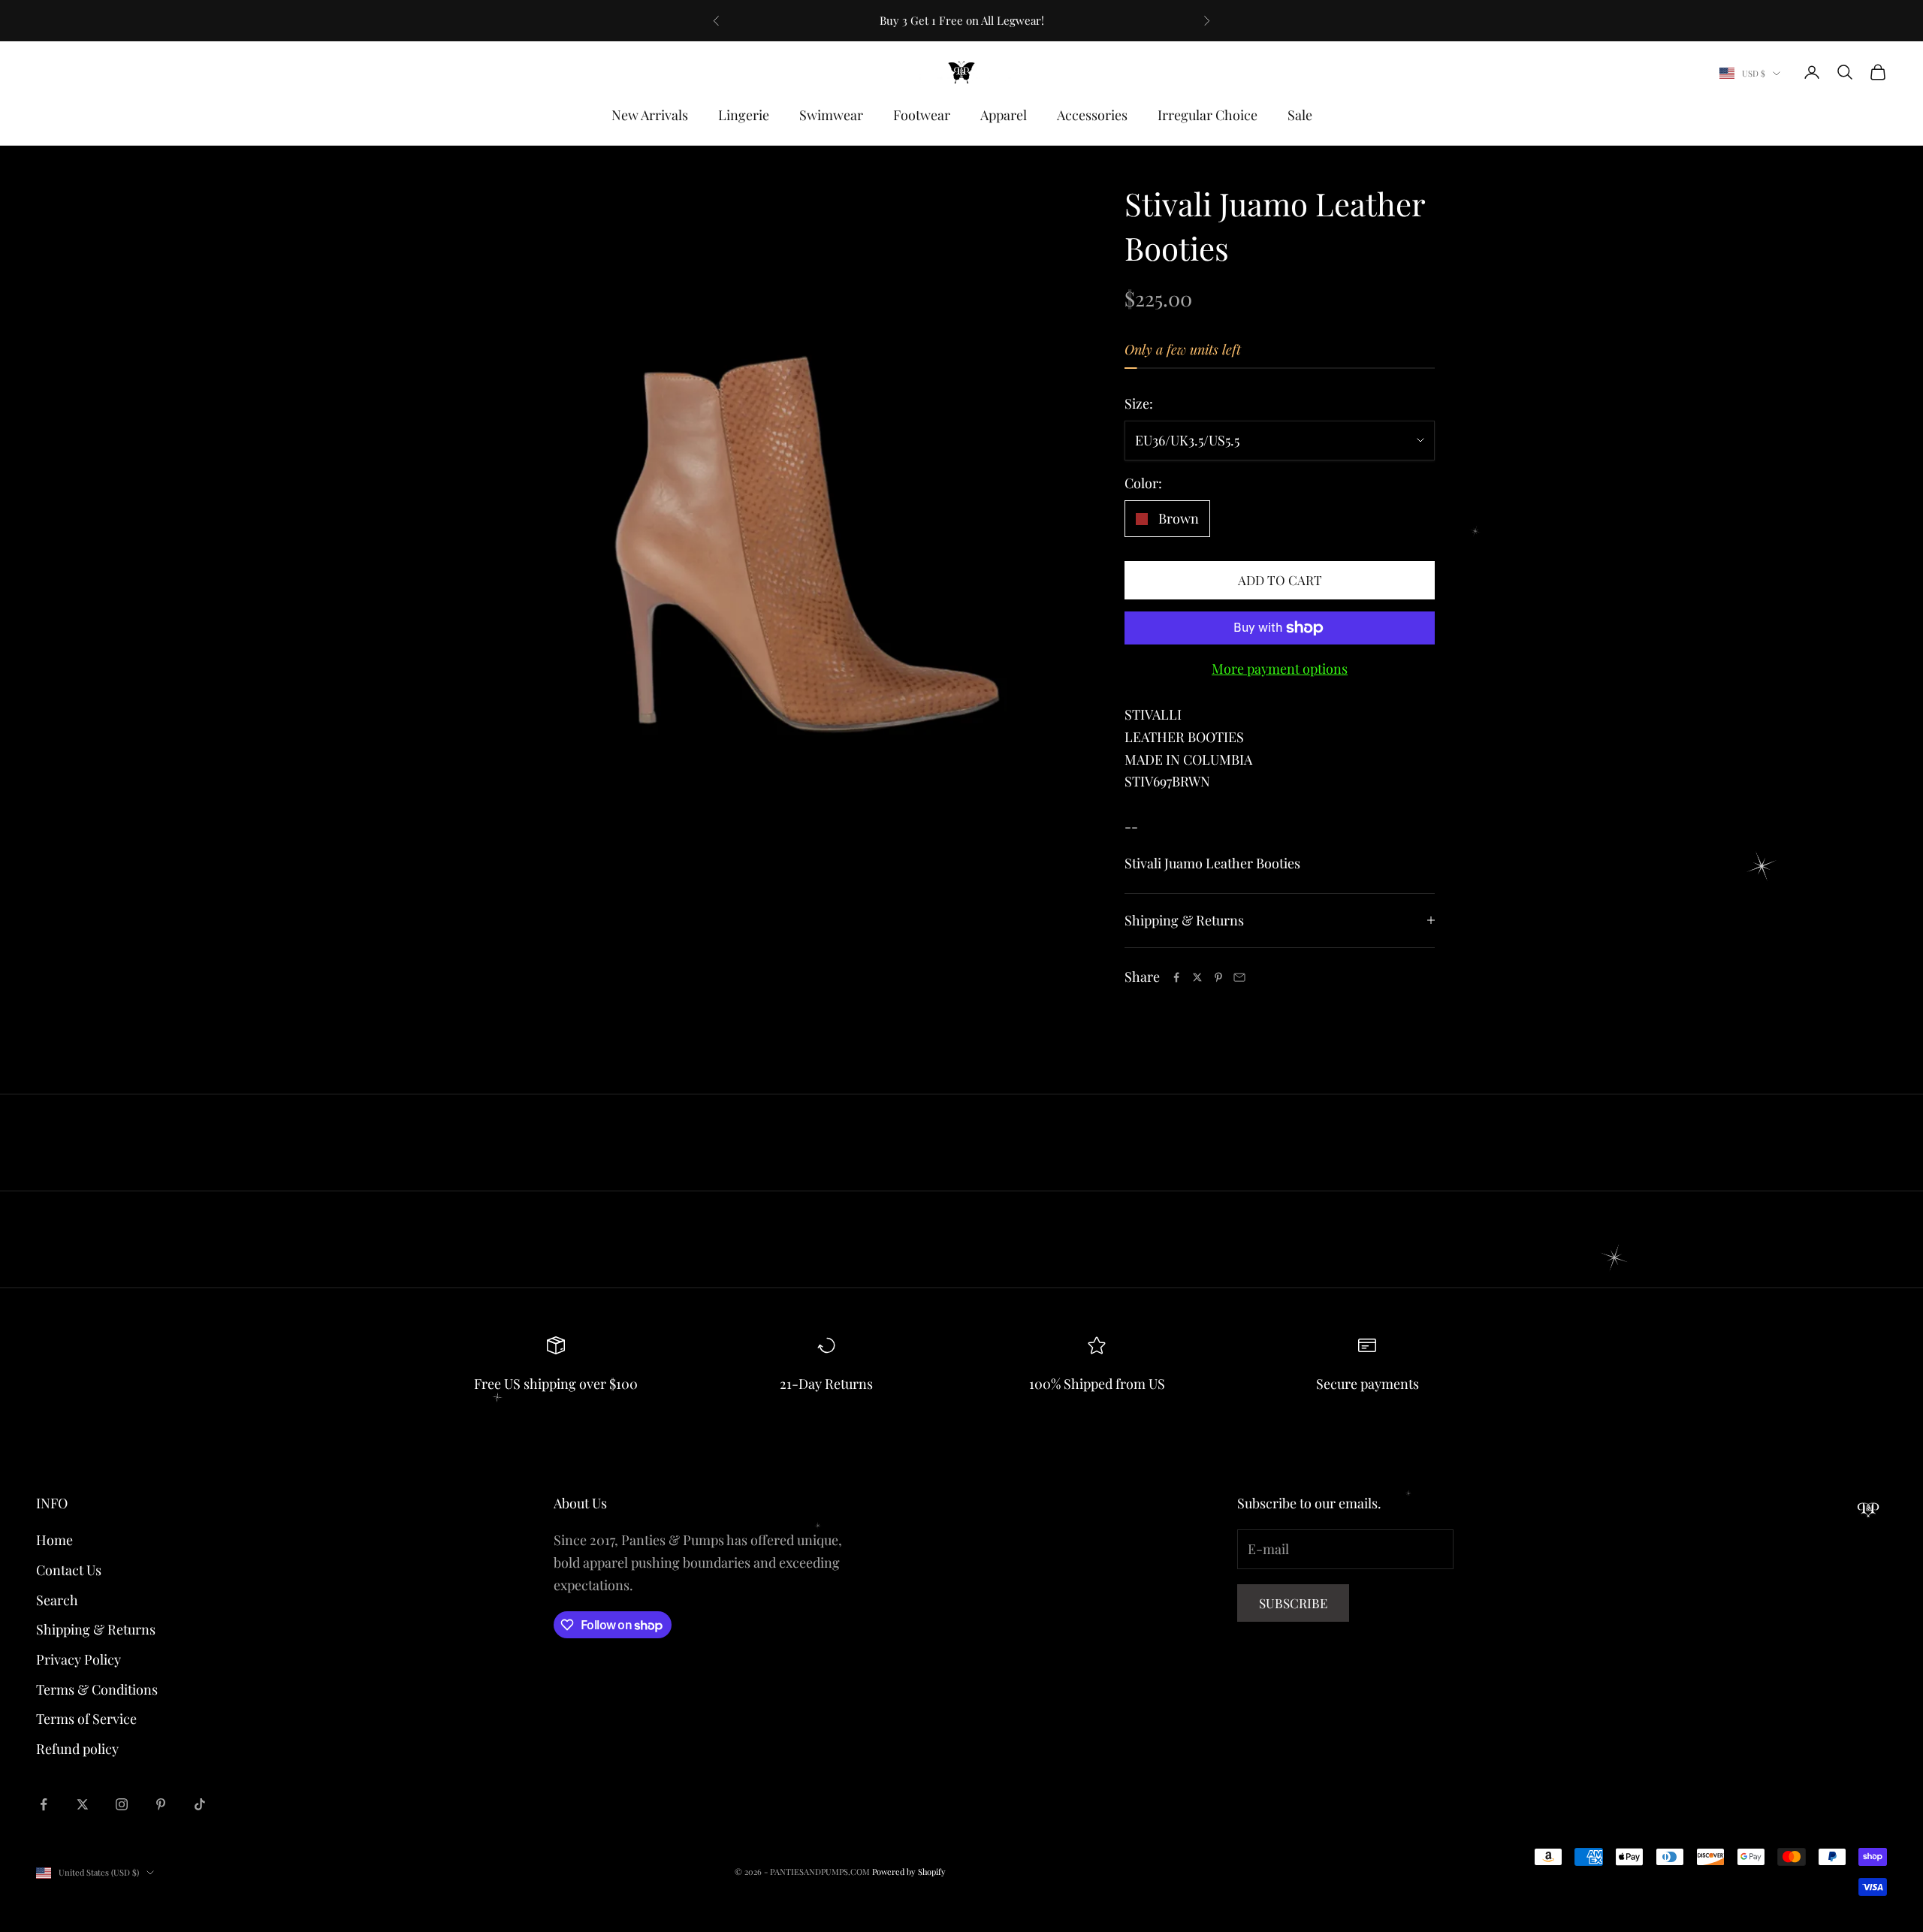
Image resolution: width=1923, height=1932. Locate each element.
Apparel (1004, 115)
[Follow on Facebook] (44, 1804)
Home (54, 1540)
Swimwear (831, 115)
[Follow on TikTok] (200, 1804)
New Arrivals (650, 115)
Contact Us (69, 1570)
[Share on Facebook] (1176, 977)
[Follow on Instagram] (122, 1804)
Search (57, 1600)
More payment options (1280, 669)
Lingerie (744, 115)
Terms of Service (86, 1719)
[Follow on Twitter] (83, 1804)
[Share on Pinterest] (1218, 977)
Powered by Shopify (909, 1872)
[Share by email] (1239, 977)
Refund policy (77, 1749)
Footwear (922, 115)
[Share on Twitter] (1197, 977)
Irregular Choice (1208, 115)
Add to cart (1280, 580)
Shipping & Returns (96, 1629)
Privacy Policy (78, 1659)
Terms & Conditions (97, 1689)
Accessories (1092, 115)
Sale (1300, 115)
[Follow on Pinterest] (161, 1804)
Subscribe (1293, 1603)
